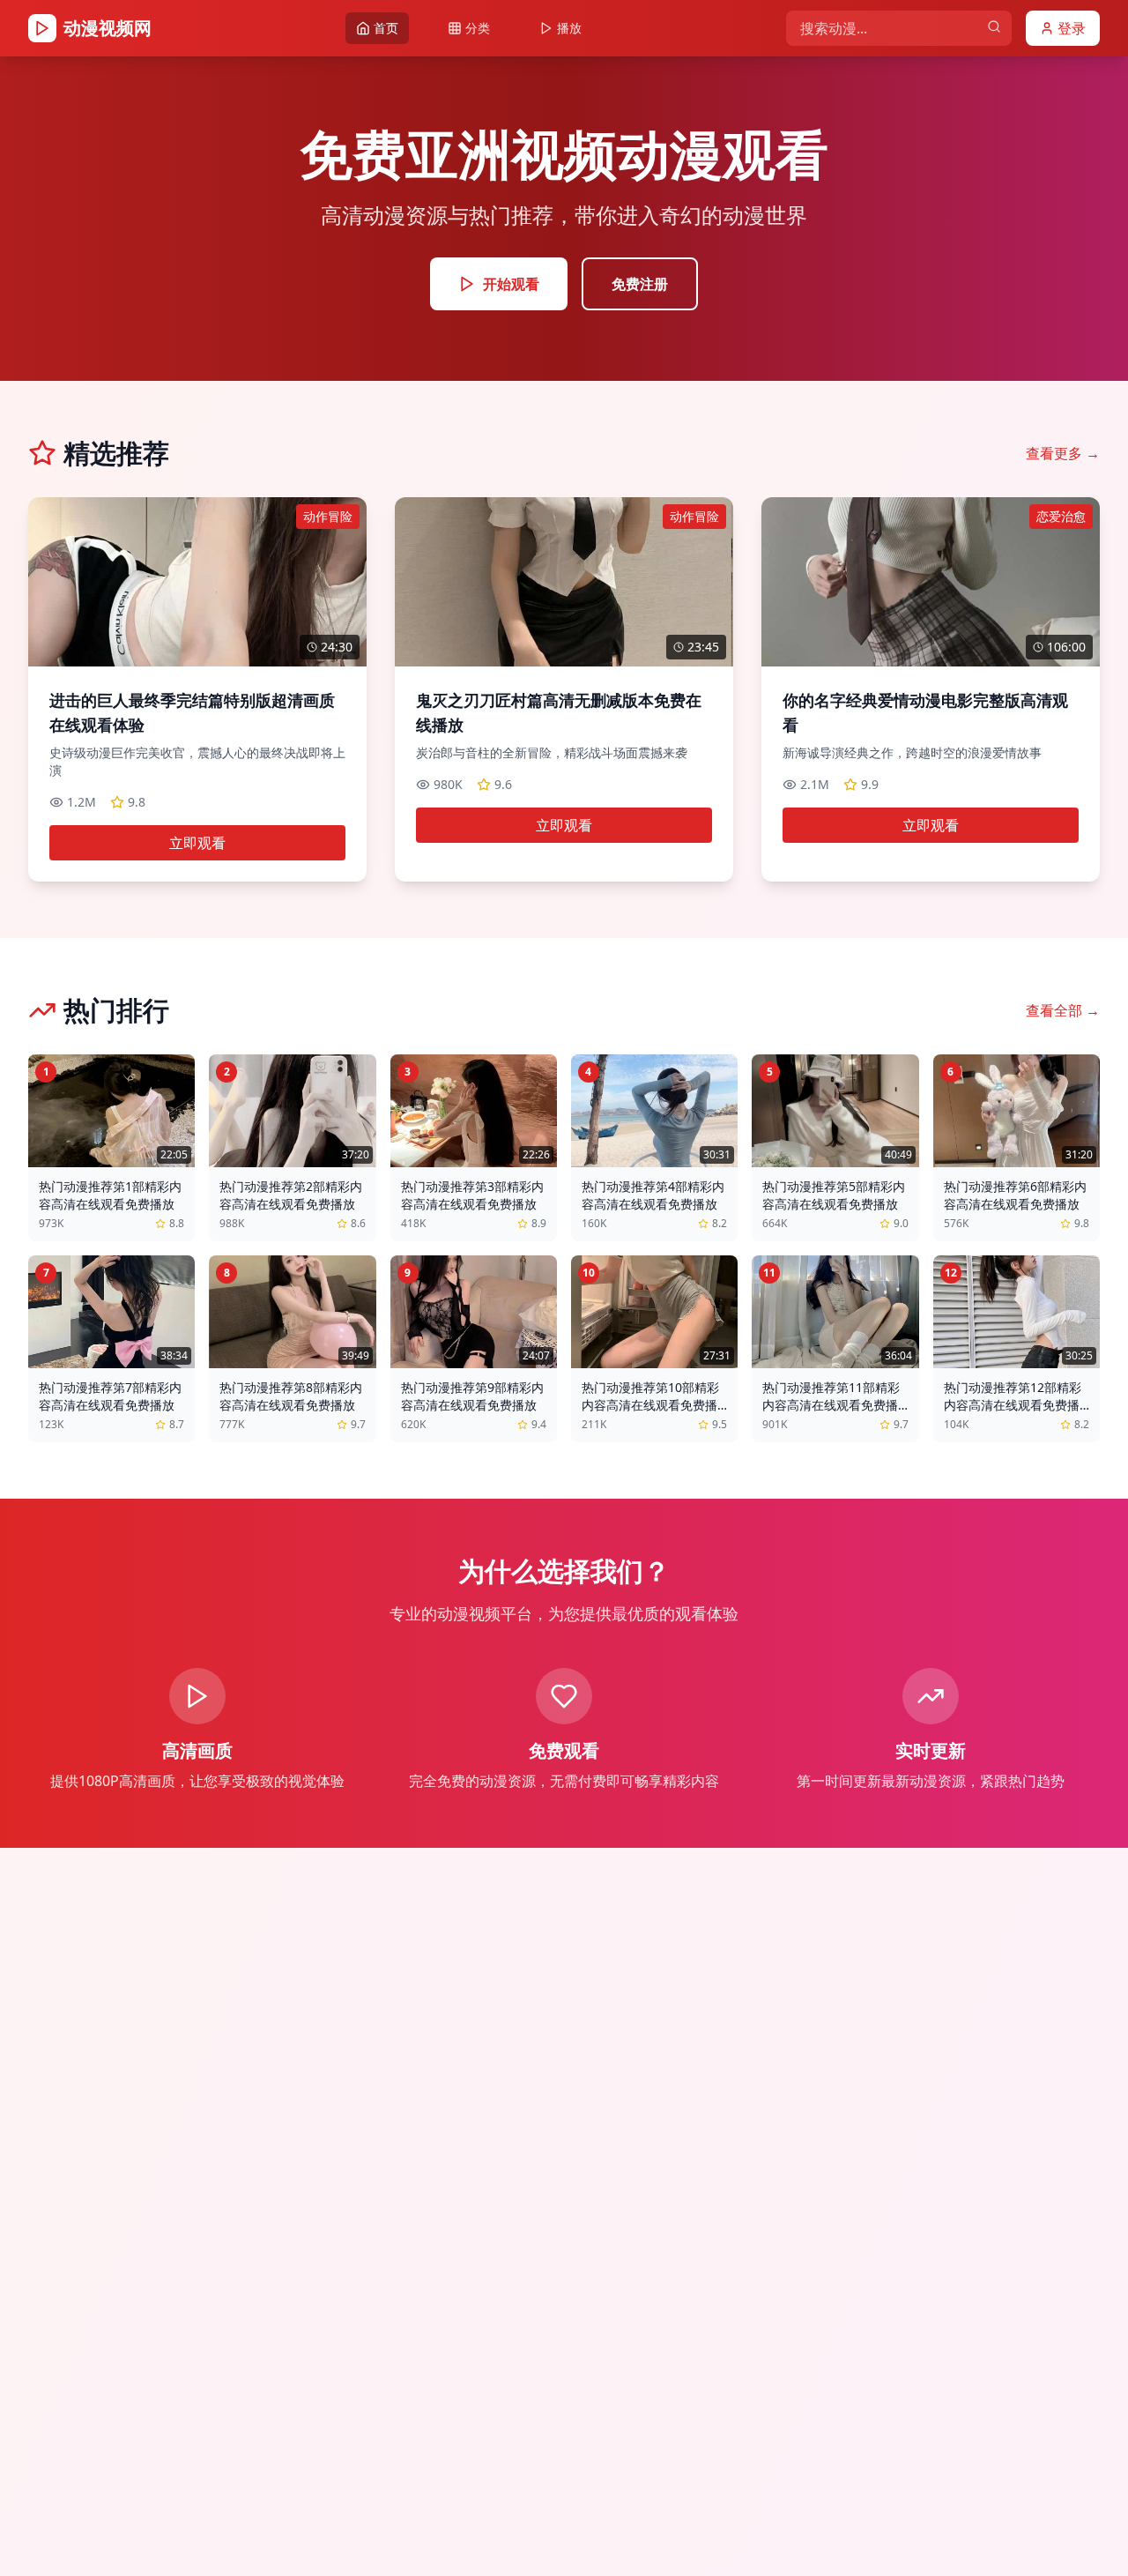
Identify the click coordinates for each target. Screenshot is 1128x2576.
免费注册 (640, 284)
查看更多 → (1063, 453)
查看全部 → (1063, 1010)
